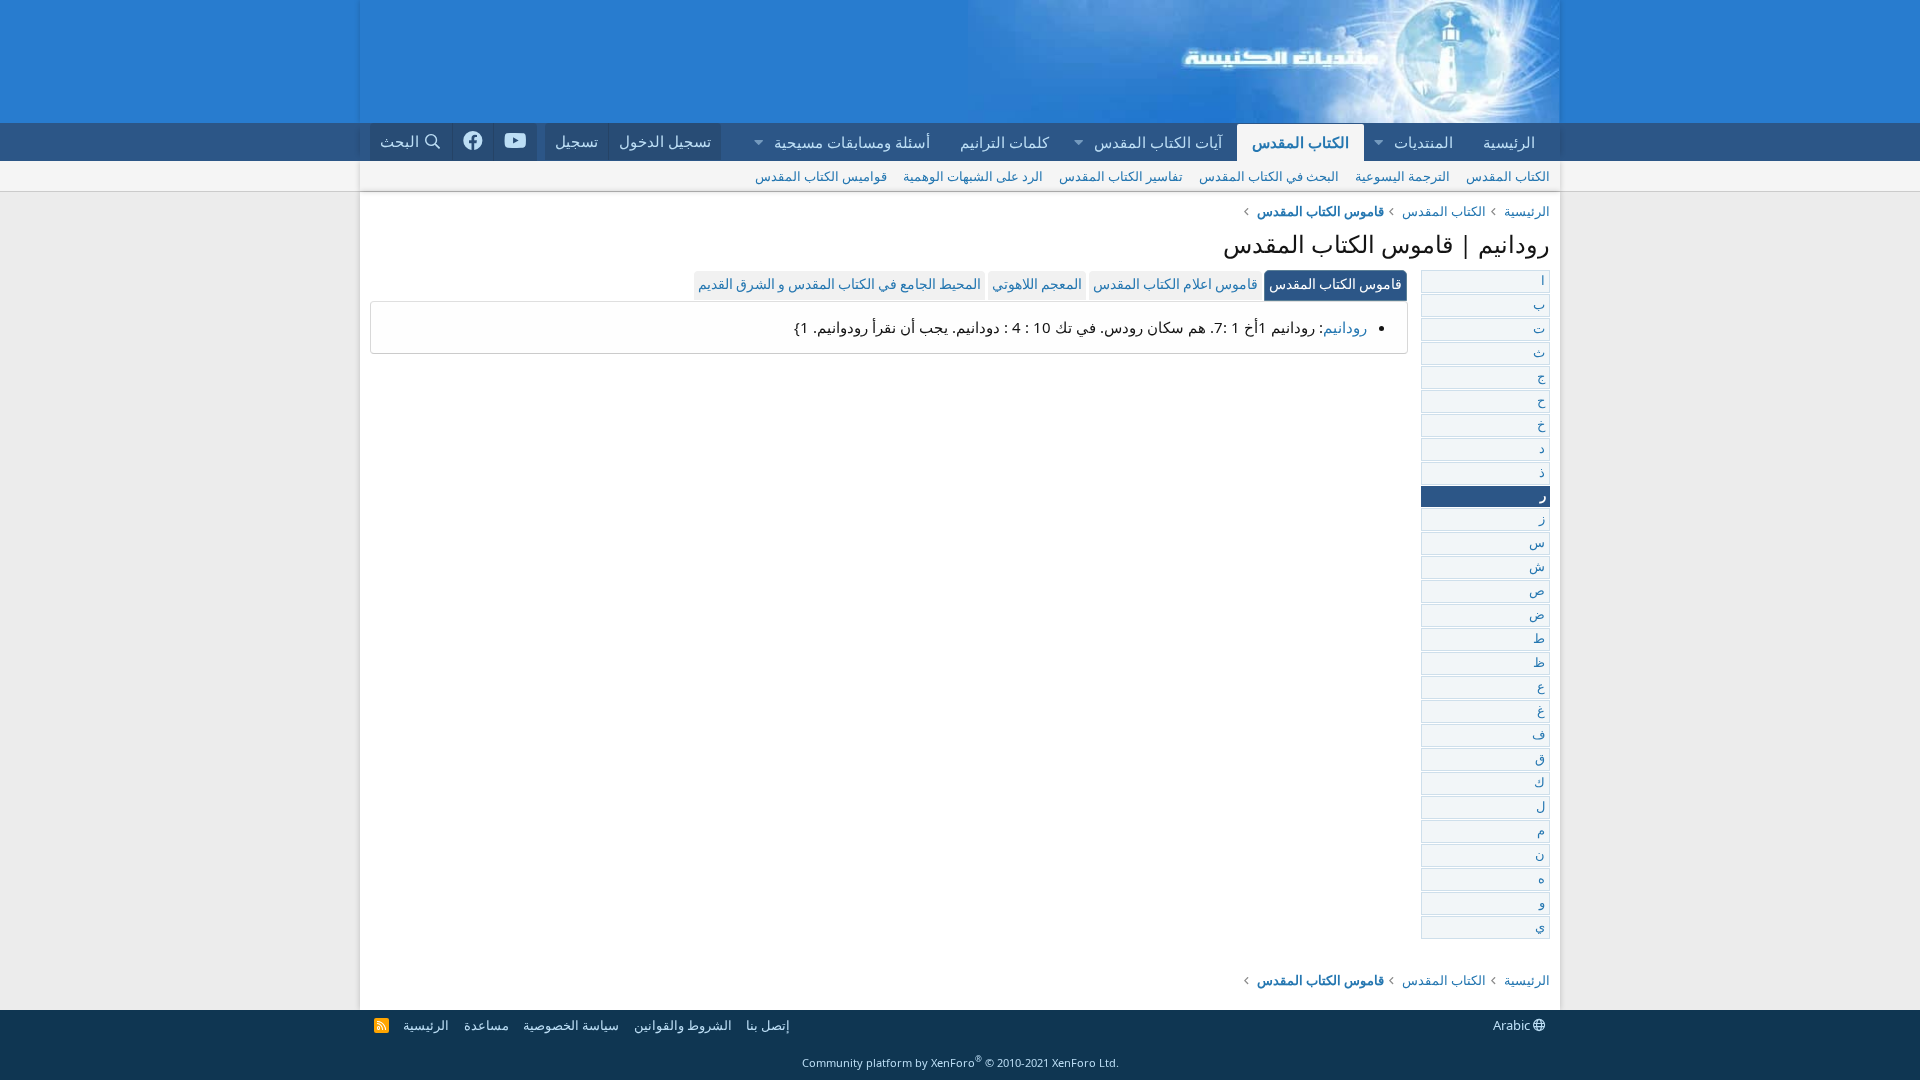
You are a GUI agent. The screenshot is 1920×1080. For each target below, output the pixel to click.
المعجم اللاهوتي (1037, 285)
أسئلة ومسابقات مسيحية (852, 142)
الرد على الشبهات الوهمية (973, 176)
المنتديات (1423, 142)
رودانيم (1345, 327)
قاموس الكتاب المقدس (1335, 285)
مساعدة (486, 1025)
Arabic (1513, 1025)
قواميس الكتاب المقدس (821, 176)
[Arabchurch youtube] (515, 142)
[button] (1378, 142)
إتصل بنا (768, 1025)
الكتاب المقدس (1300, 142)
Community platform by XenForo (960, 1062)
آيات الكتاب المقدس (1158, 142)
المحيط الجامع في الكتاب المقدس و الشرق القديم (839, 285)
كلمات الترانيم (1004, 142)
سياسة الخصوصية (571, 1025)
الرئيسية (1509, 142)
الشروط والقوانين (683, 1025)
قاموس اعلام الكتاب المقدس (1175, 285)
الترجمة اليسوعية (1402, 176)
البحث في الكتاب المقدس (1269, 176)
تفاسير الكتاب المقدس (1121, 176)
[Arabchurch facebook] (473, 142)
